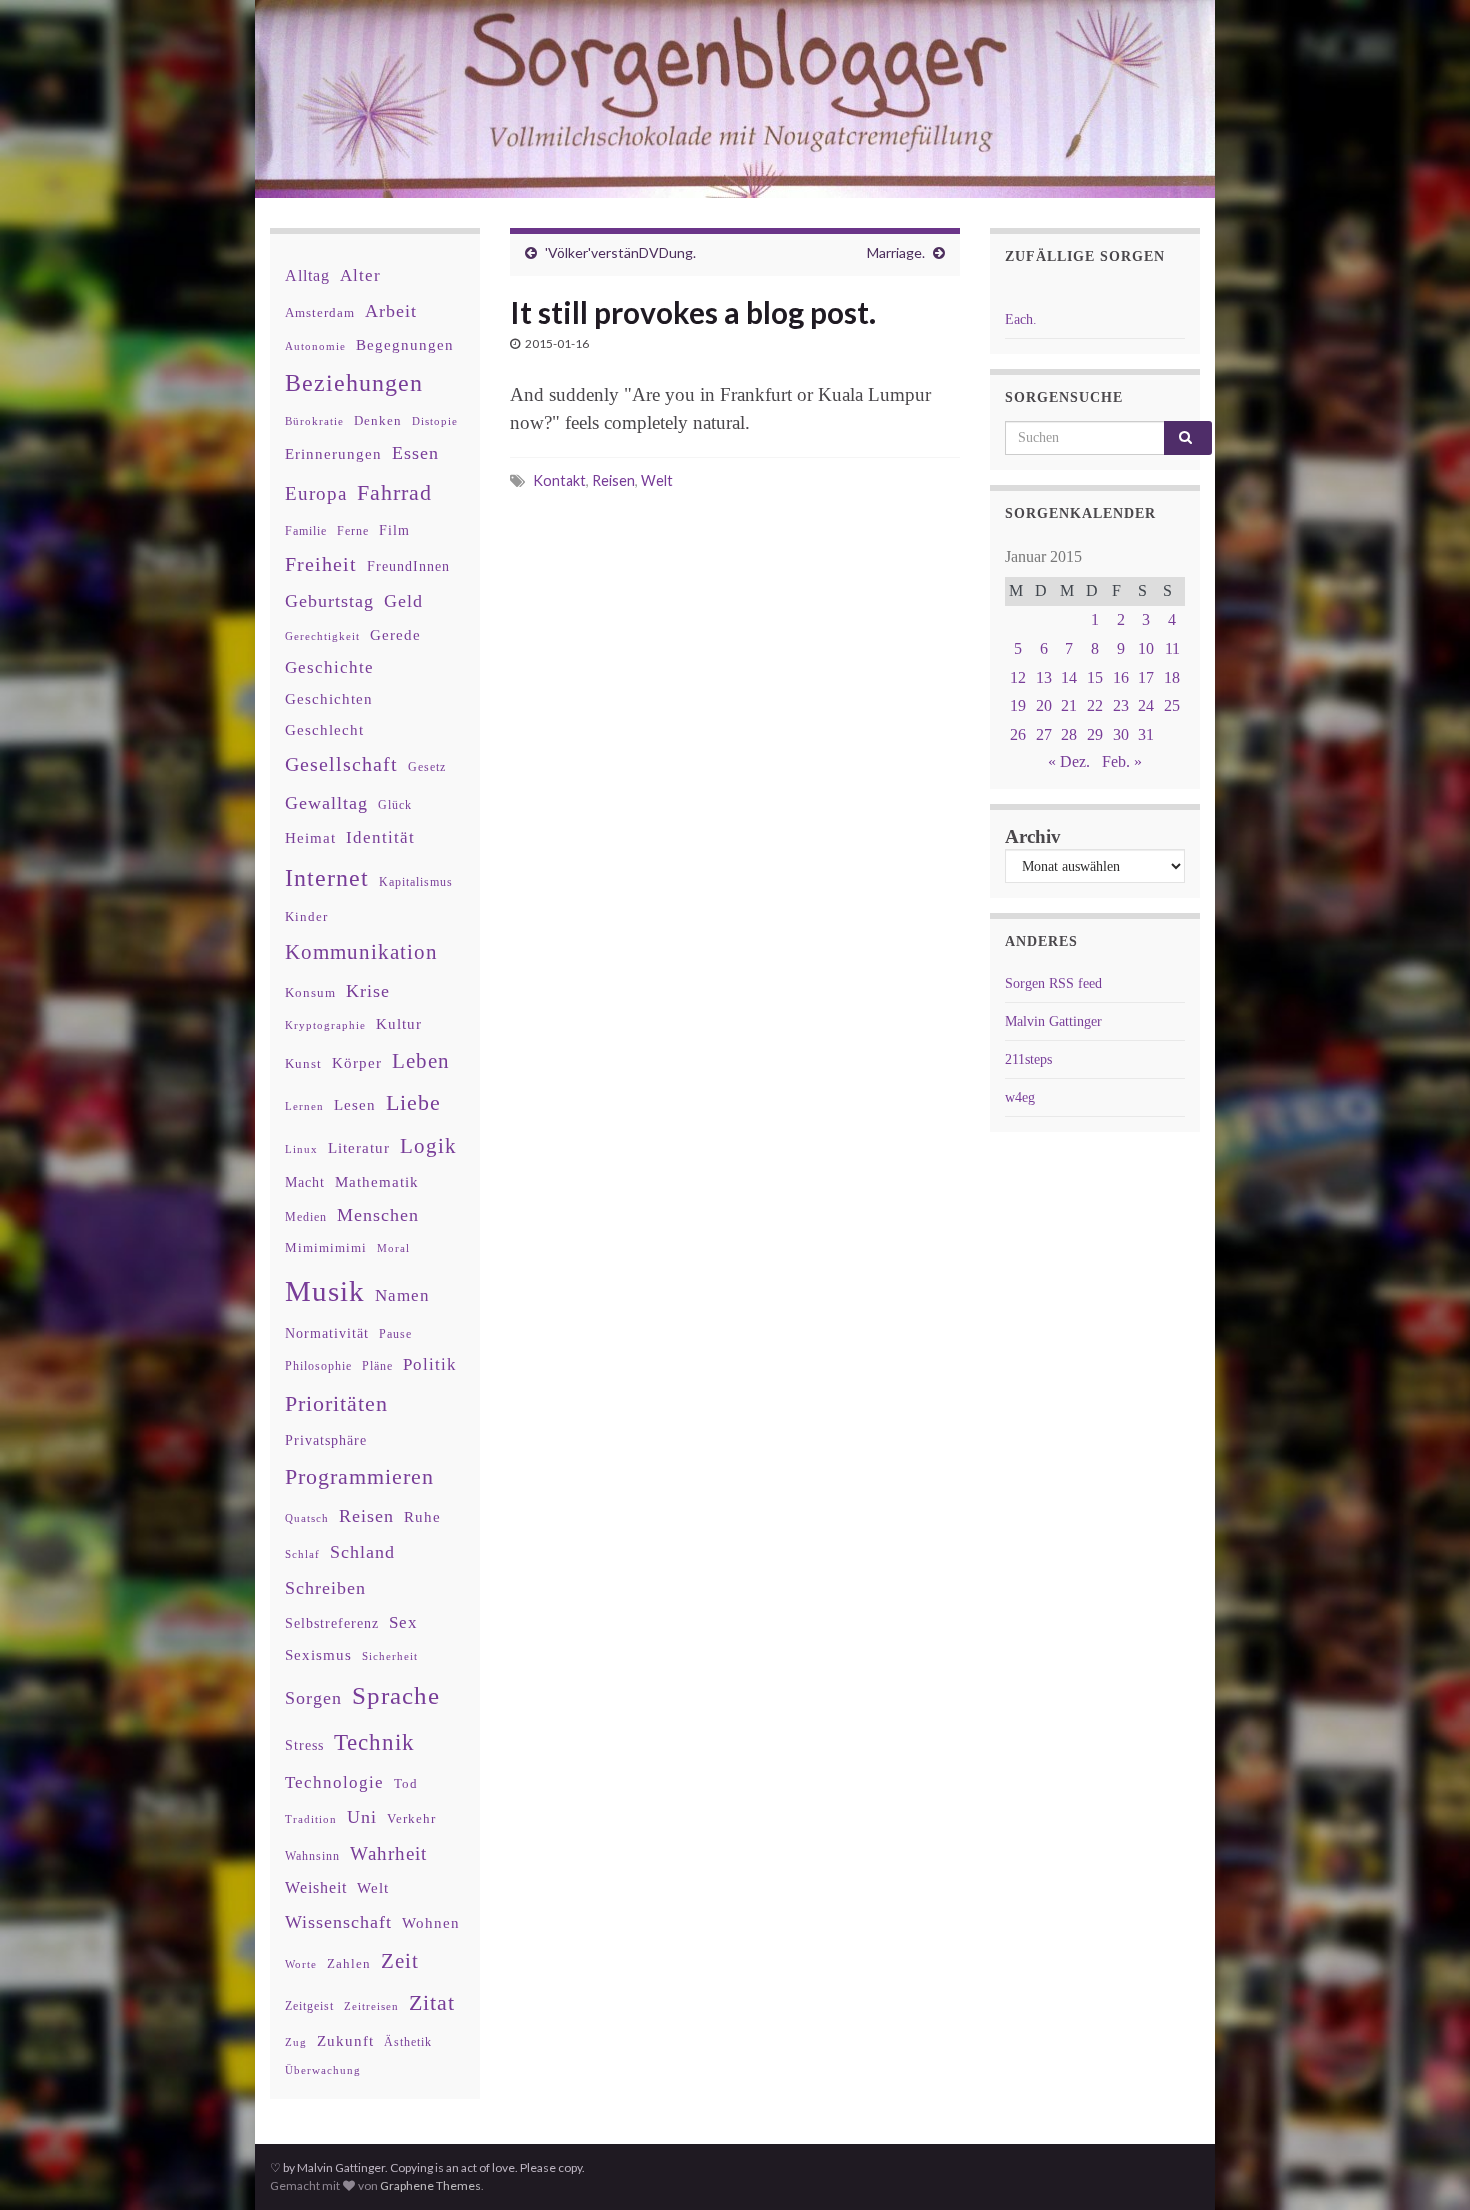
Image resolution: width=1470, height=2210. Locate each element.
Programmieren (359, 1476)
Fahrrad (394, 493)
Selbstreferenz (332, 1623)
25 (1172, 705)
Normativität (327, 1333)
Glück (395, 805)
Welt (657, 480)
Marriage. (896, 252)
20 (1044, 705)
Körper (357, 1062)
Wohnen (431, 1922)
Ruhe (422, 1517)
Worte (301, 1964)
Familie (306, 531)
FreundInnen (408, 566)
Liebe (413, 1103)
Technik (374, 1742)
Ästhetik (408, 2042)
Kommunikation (361, 951)
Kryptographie (325, 1025)
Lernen (304, 1106)
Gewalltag (326, 803)
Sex (403, 1622)
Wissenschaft (338, 1922)
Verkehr (411, 1819)
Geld (403, 601)
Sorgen (313, 1698)
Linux (301, 1149)
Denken (378, 420)
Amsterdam (320, 312)
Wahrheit (388, 1853)
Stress (304, 1745)
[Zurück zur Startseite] (735, 99)
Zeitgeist (309, 2006)
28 (1069, 734)
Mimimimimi (326, 1247)
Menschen (378, 1215)
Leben (421, 1060)
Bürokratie (314, 421)
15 (1095, 677)
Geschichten (329, 699)
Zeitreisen (371, 2006)
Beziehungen (354, 383)
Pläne (377, 1366)
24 (1146, 705)
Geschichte (329, 667)
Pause (395, 1334)
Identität (380, 837)
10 (1146, 648)
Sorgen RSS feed (1053, 983)
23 (1121, 705)
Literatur (359, 1147)
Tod (406, 1784)
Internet (327, 878)
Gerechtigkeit (322, 636)
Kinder (306, 916)
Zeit (400, 1961)
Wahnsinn (312, 1856)
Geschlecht (324, 729)
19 (1018, 705)
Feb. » (1122, 761)
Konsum (310, 992)
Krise (368, 991)
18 (1172, 677)
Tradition (311, 1819)
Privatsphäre (326, 1440)
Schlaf (302, 1554)
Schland (362, 1552)
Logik (428, 1145)
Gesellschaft (341, 764)
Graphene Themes (430, 2185)
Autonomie (315, 346)
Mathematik (377, 1181)
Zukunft (345, 2040)
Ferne (353, 531)
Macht (305, 1182)
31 (1146, 734)
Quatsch (307, 1518)
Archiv (1033, 836)
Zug (296, 2042)
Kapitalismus (416, 882)
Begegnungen (405, 344)
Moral (393, 1248)
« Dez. (1069, 761)
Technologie (334, 1782)
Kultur (399, 1023)
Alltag (307, 275)
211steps (1028, 1059)
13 (1044, 677)
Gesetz (427, 767)
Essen (415, 453)
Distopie (435, 421)
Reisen (613, 480)
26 (1018, 734)
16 (1121, 677)
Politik (430, 1364)
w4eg (1020, 1097)
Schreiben (325, 1588)
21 (1069, 705)
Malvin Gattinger (1053, 1021)
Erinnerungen (333, 453)
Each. (1021, 319)
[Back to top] (1425, 2165)
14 (1069, 677)
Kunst (303, 1063)
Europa (316, 493)
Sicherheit (390, 1656)
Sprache (396, 1695)
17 (1146, 677)
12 (1018, 677)
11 (1172, 648)
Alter (360, 275)
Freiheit (321, 564)
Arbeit (391, 311)
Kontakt (559, 480)
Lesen (355, 1104)
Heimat (310, 838)
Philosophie (318, 1366)
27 (1044, 734)
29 (1095, 734)
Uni (362, 1817)
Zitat (432, 2003)
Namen (402, 1295)
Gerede (395, 634)
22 (1095, 705)
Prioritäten (336, 1403)
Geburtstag (329, 601)
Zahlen (349, 1964)
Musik (325, 1291)
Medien (306, 1217)
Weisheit (316, 1887)
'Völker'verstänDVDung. (620, 252)
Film (394, 530)
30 (1121, 734)
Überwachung (323, 2070)
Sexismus (318, 1655)
